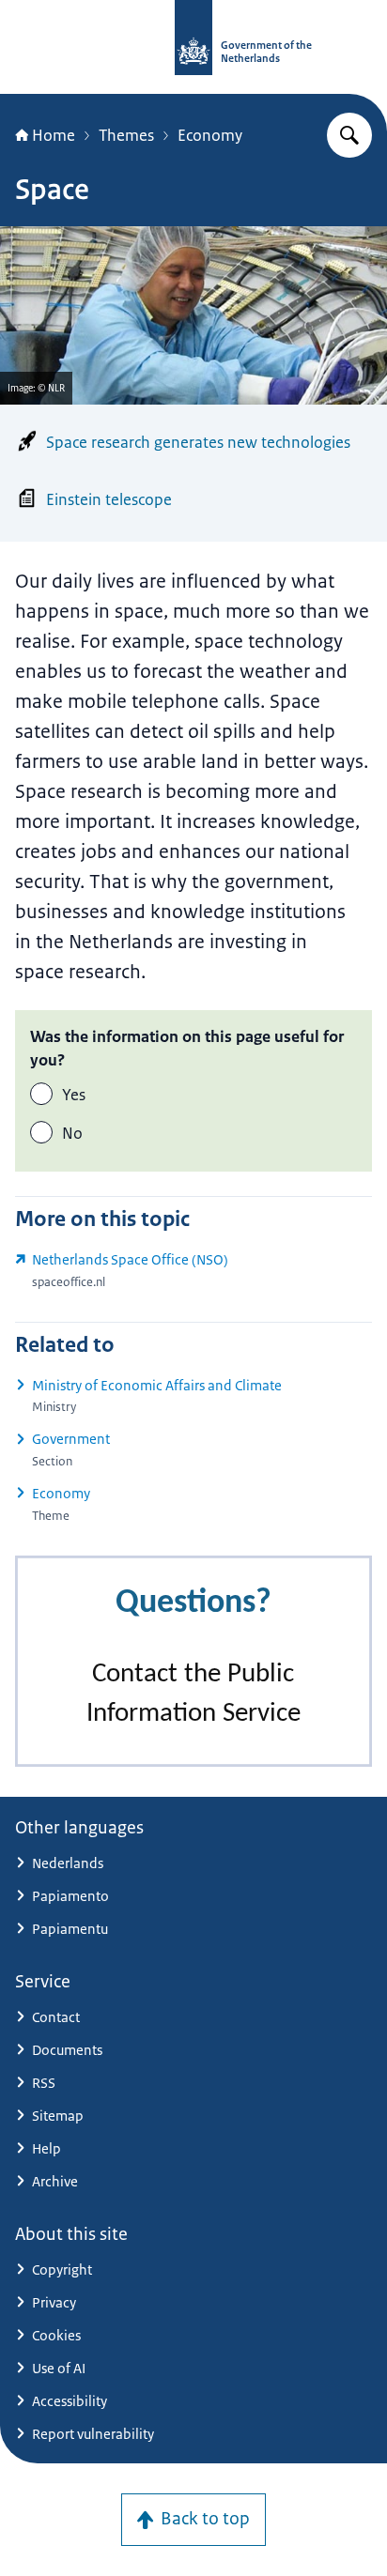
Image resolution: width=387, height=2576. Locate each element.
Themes (126, 135)
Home (54, 135)
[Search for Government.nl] (349, 135)
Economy (210, 135)
